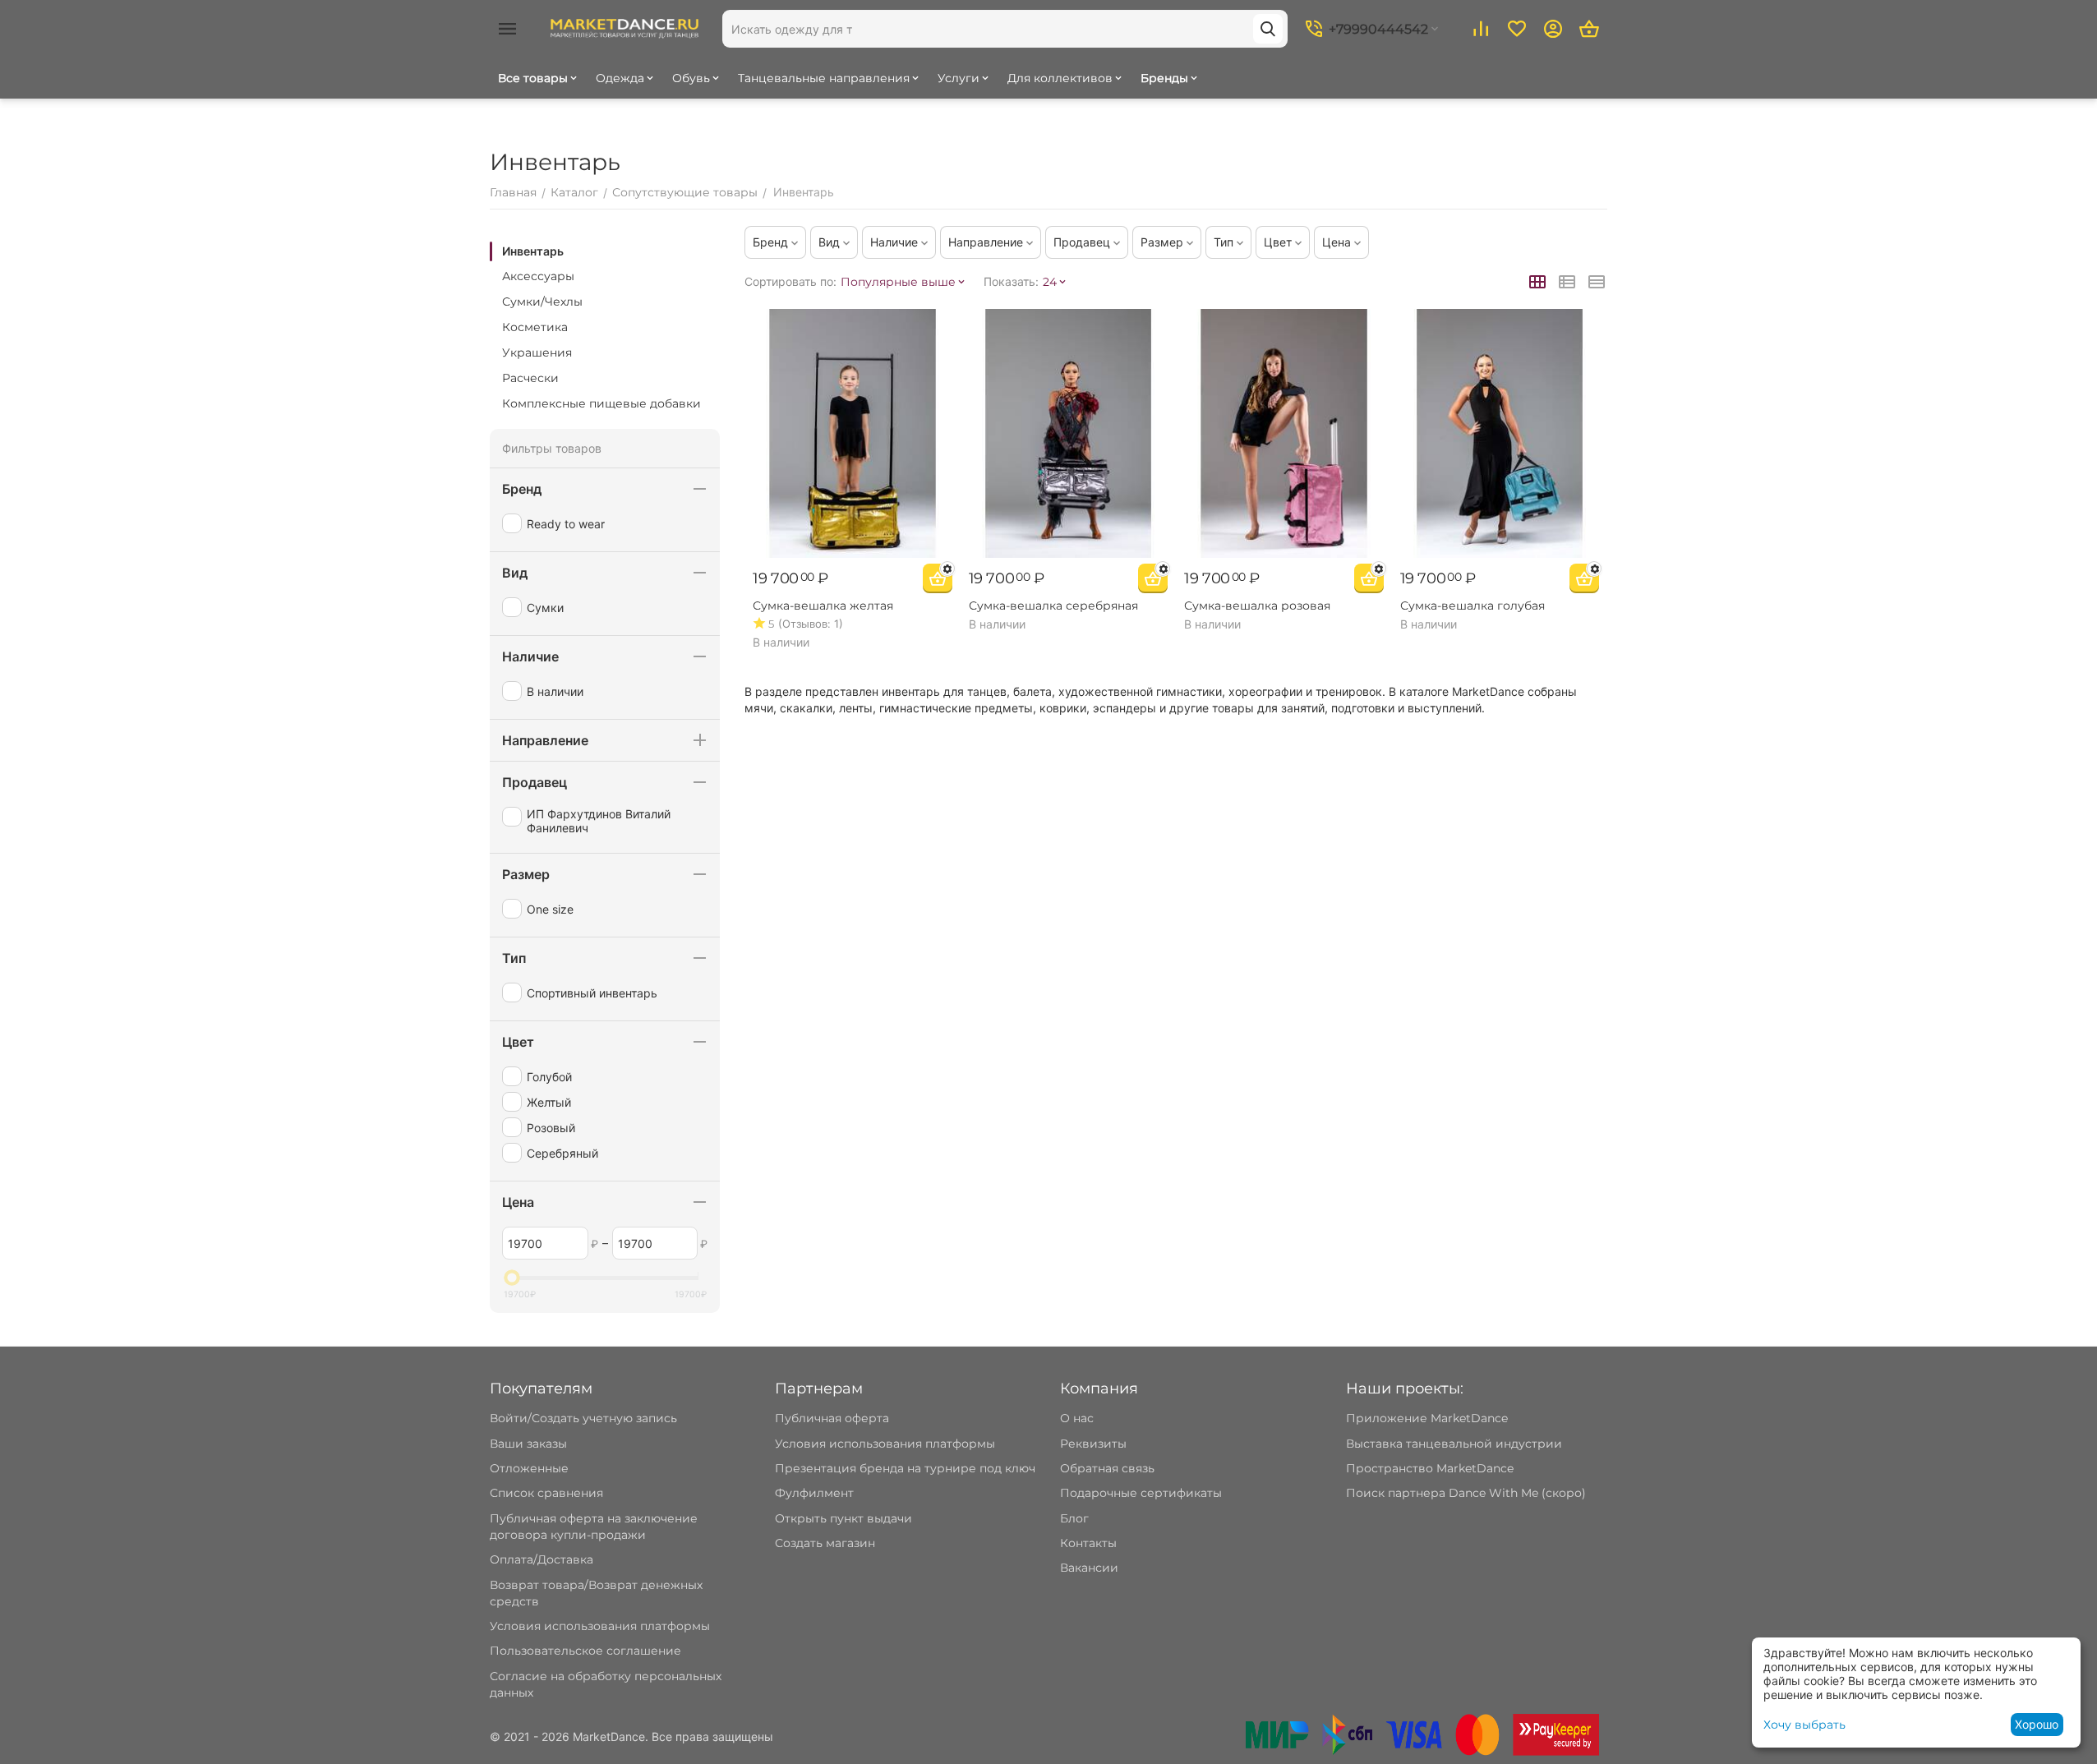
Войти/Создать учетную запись (583, 1418)
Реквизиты (1093, 1444)
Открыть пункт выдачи (843, 1518)
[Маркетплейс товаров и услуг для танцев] (624, 28)
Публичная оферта (832, 1418)
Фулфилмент (814, 1493)
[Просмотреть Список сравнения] (1481, 29)
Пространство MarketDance (1430, 1468)
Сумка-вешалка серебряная (1053, 606)
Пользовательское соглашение (585, 1651)
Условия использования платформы (600, 1626)
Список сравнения (546, 1493)
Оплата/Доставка (542, 1559)
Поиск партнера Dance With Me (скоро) (1466, 1493)
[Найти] (1268, 29)
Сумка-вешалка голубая (1473, 606)
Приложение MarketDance (1427, 1418)
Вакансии (1089, 1568)
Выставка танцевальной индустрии (1454, 1444)
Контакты (1088, 1543)
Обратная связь (1107, 1468)
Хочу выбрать (1804, 1725)
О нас (1077, 1418)
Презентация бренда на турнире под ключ (905, 1468)
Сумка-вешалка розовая (1257, 606)
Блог (1074, 1518)
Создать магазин (825, 1543)
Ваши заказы (528, 1444)
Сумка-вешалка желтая (823, 606)
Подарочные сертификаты (1141, 1493)
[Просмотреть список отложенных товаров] (1517, 29)
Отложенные (529, 1468)
